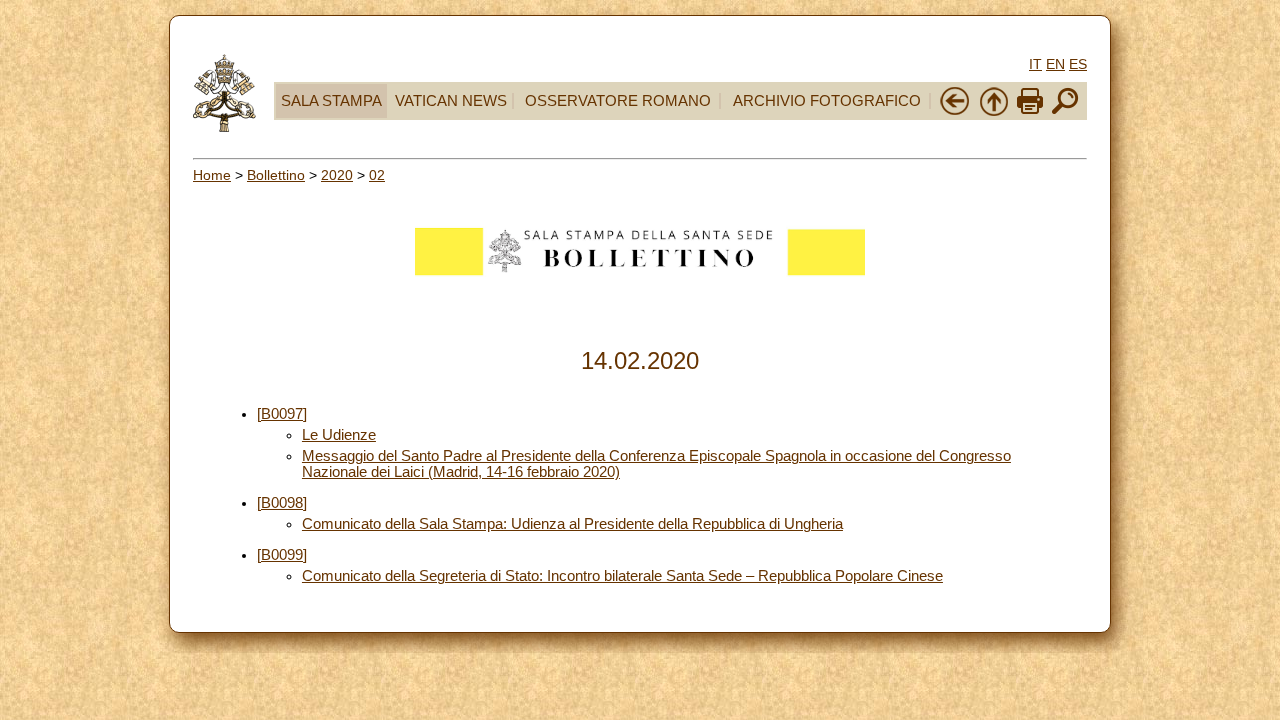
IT (1035, 64)
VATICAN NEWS (451, 101)
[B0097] (282, 414)
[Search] (1065, 112)
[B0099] (282, 555)
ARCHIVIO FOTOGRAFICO (827, 101)
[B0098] (282, 503)
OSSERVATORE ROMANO (618, 101)
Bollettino (276, 175)
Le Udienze (339, 435)
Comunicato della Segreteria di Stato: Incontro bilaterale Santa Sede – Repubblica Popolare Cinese (622, 576)
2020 (337, 175)
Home (212, 175)
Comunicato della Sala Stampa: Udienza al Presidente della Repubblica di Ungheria (572, 524)
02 (377, 175)
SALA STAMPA (331, 101)
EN (1055, 64)
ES (1078, 64)
